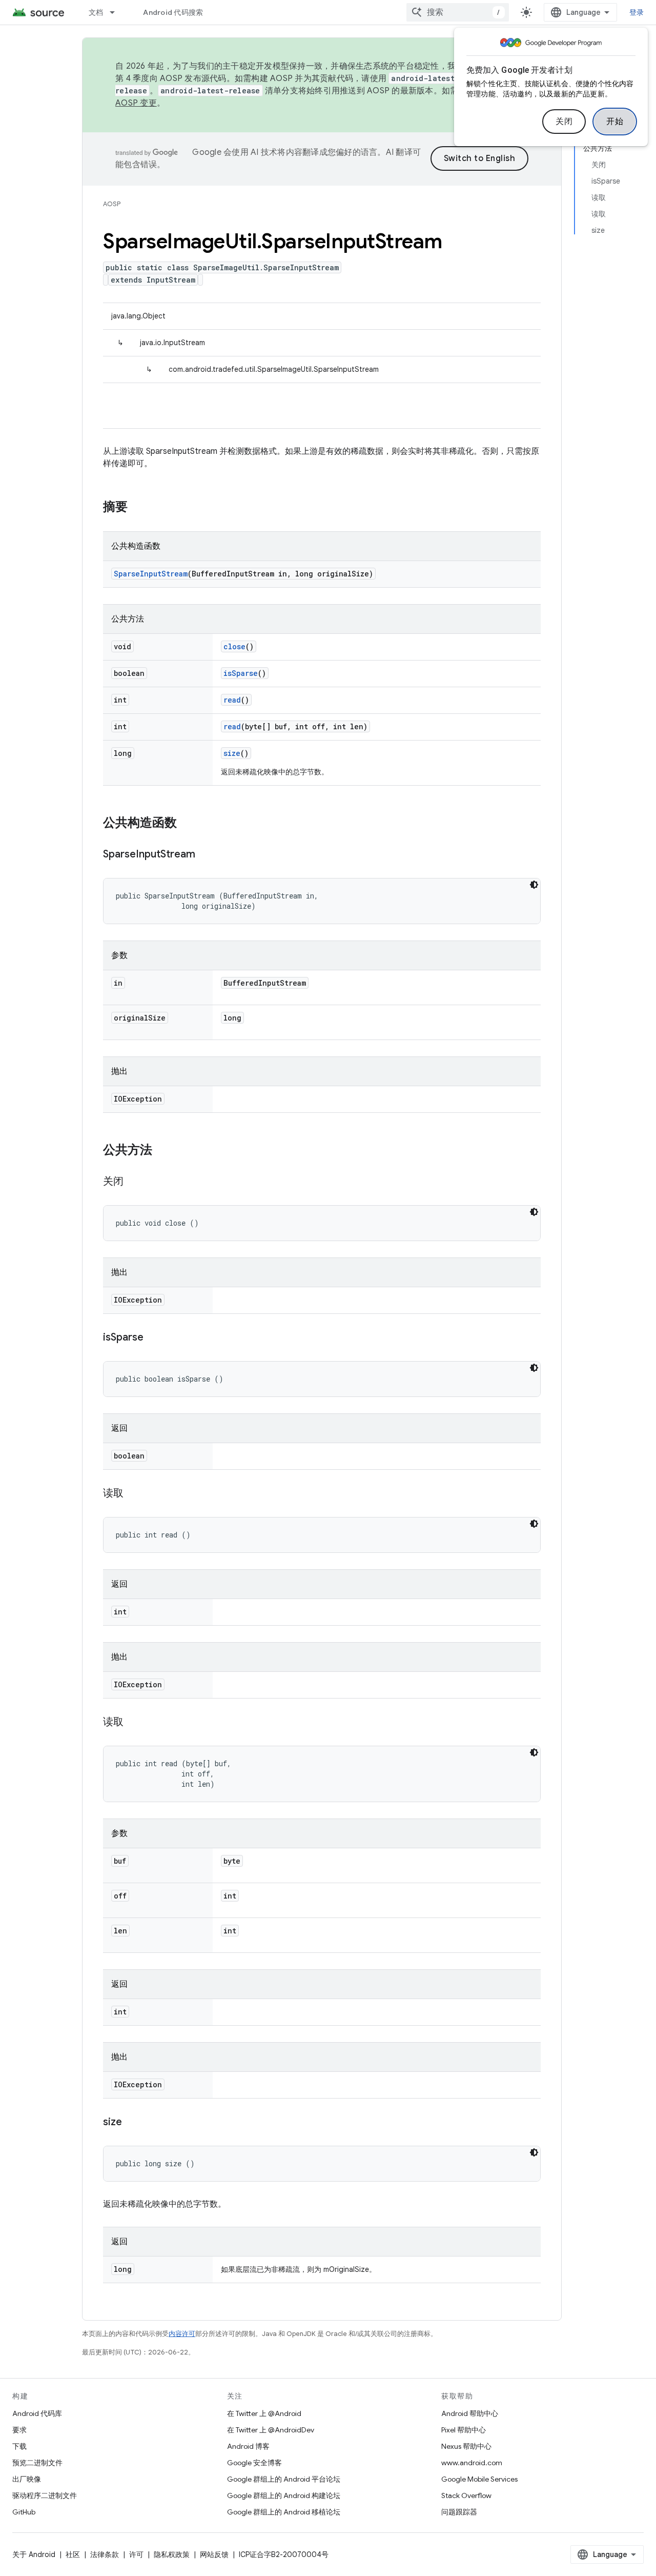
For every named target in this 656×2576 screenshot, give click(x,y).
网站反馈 (214, 2554)
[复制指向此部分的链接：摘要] (138, 508)
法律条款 (105, 2554)
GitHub (24, 2512)
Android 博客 (248, 2446)
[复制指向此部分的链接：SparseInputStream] (206, 855)
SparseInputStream (151, 574)
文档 (96, 12)
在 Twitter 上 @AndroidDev (271, 2430)
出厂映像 (27, 2479)
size (232, 753)
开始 (615, 122)
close (234, 646)
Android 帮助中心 (470, 2413)
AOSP (112, 204)
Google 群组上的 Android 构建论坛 (284, 2495)
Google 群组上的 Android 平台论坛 (284, 2479)
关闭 (564, 122)
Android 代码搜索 (173, 12)
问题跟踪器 (459, 2512)
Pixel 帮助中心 (464, 2430)
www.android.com (472, 2463)
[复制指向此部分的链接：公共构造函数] (187, 824)
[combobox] (458, 12)
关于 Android (34, 2554)
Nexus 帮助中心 (466, 2446)
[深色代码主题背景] (534, 885)
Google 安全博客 (254, 2463)
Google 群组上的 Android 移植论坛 (284, 2512)
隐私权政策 (172, 2554)
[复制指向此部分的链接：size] (132, 2123)
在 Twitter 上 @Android (264, 2413)
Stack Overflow (466, 2495)
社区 (73, 2554)
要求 (19, 2430)
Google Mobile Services (479, 2479)
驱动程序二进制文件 (45, 2495)
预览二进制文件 (37, 2463)
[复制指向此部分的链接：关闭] (134, 1182)
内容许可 (182, 2334)
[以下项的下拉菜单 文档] (117, 12)
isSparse (241, 673)
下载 (19, 2446)
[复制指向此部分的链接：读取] (134, 1494)
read (232, 700)
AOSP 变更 (136, 103)
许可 (136, 2554)
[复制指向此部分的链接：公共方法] (162, 1151)
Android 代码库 (37, 2413)
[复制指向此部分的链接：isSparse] (154, 1338)
